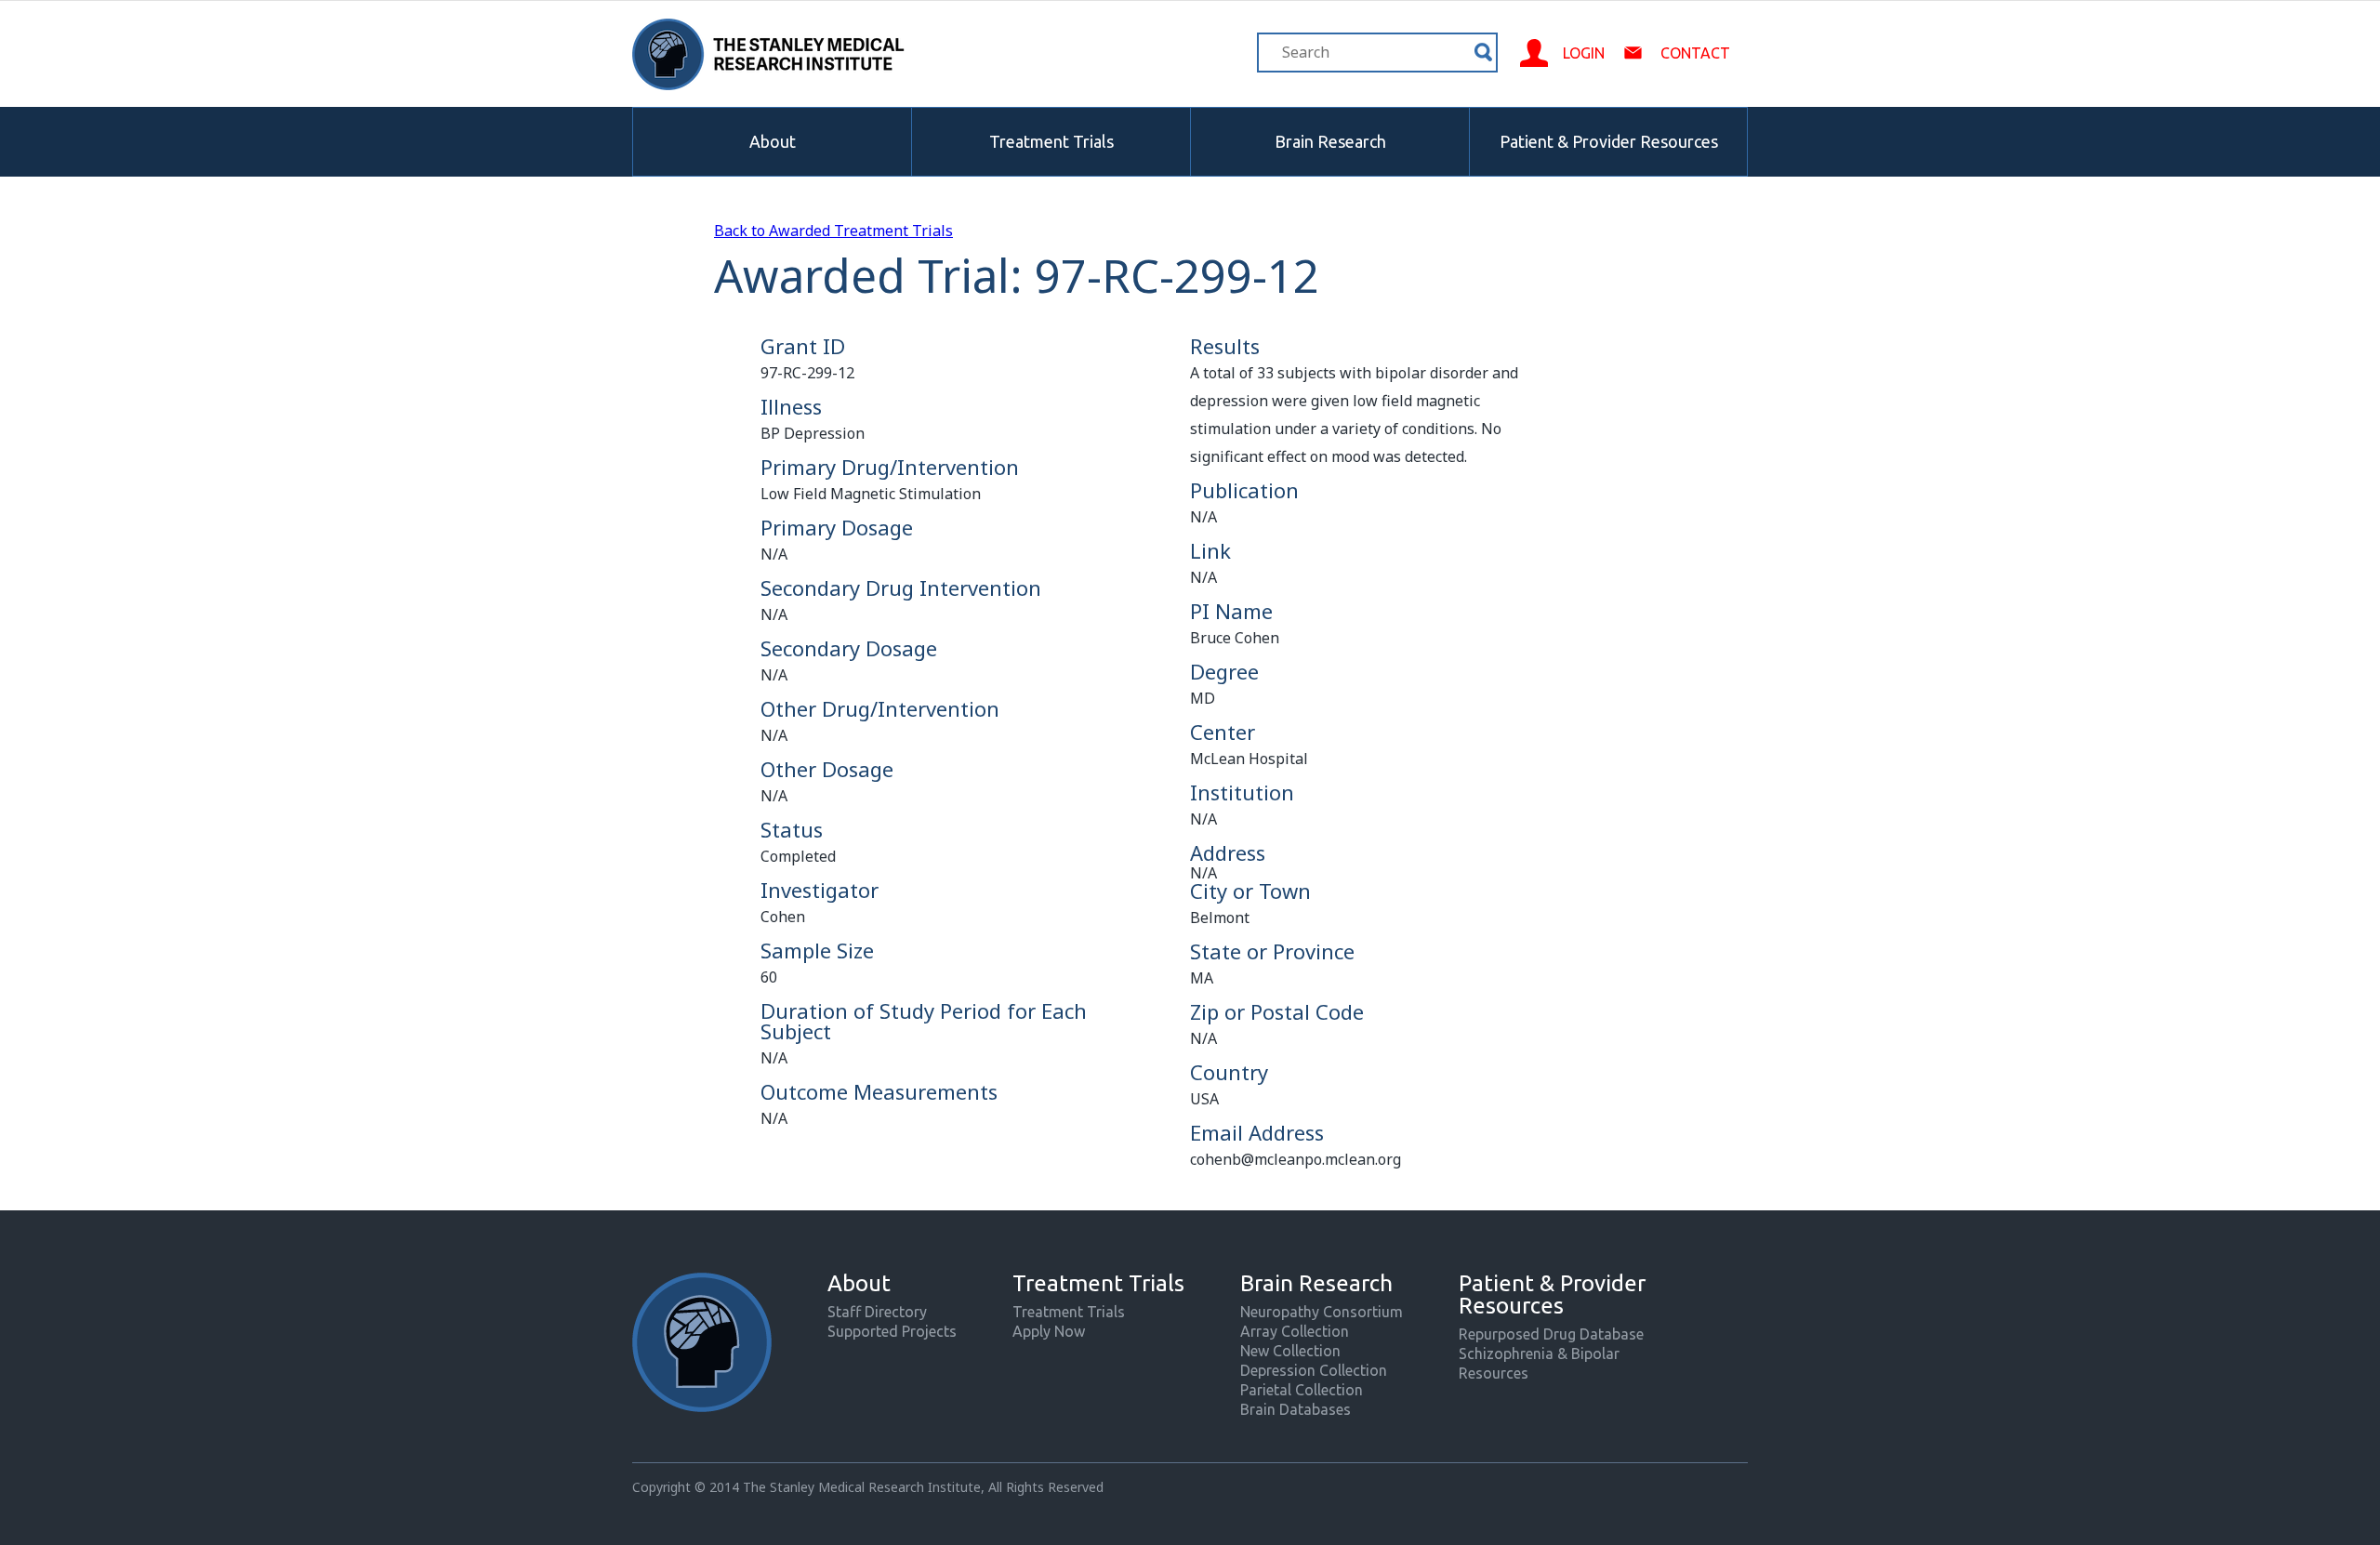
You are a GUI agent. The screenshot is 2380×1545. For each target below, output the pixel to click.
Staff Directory (877, 1312)
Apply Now (1049, 1331)
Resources (1494, 1373)
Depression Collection (1314, 1370)
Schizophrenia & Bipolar (1539, 1354)
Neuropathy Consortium (1322, 1312)
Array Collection (1295, 1331)
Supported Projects (892, 1331)
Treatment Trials (1051, 141)
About (773, 141)
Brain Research (1330, 141)
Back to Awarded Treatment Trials (833, 231)
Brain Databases (1296, 1409)
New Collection (1290, 1351)
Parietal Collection (1302, 1390)
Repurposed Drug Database (1551, 1334)
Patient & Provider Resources (1609, 141)
